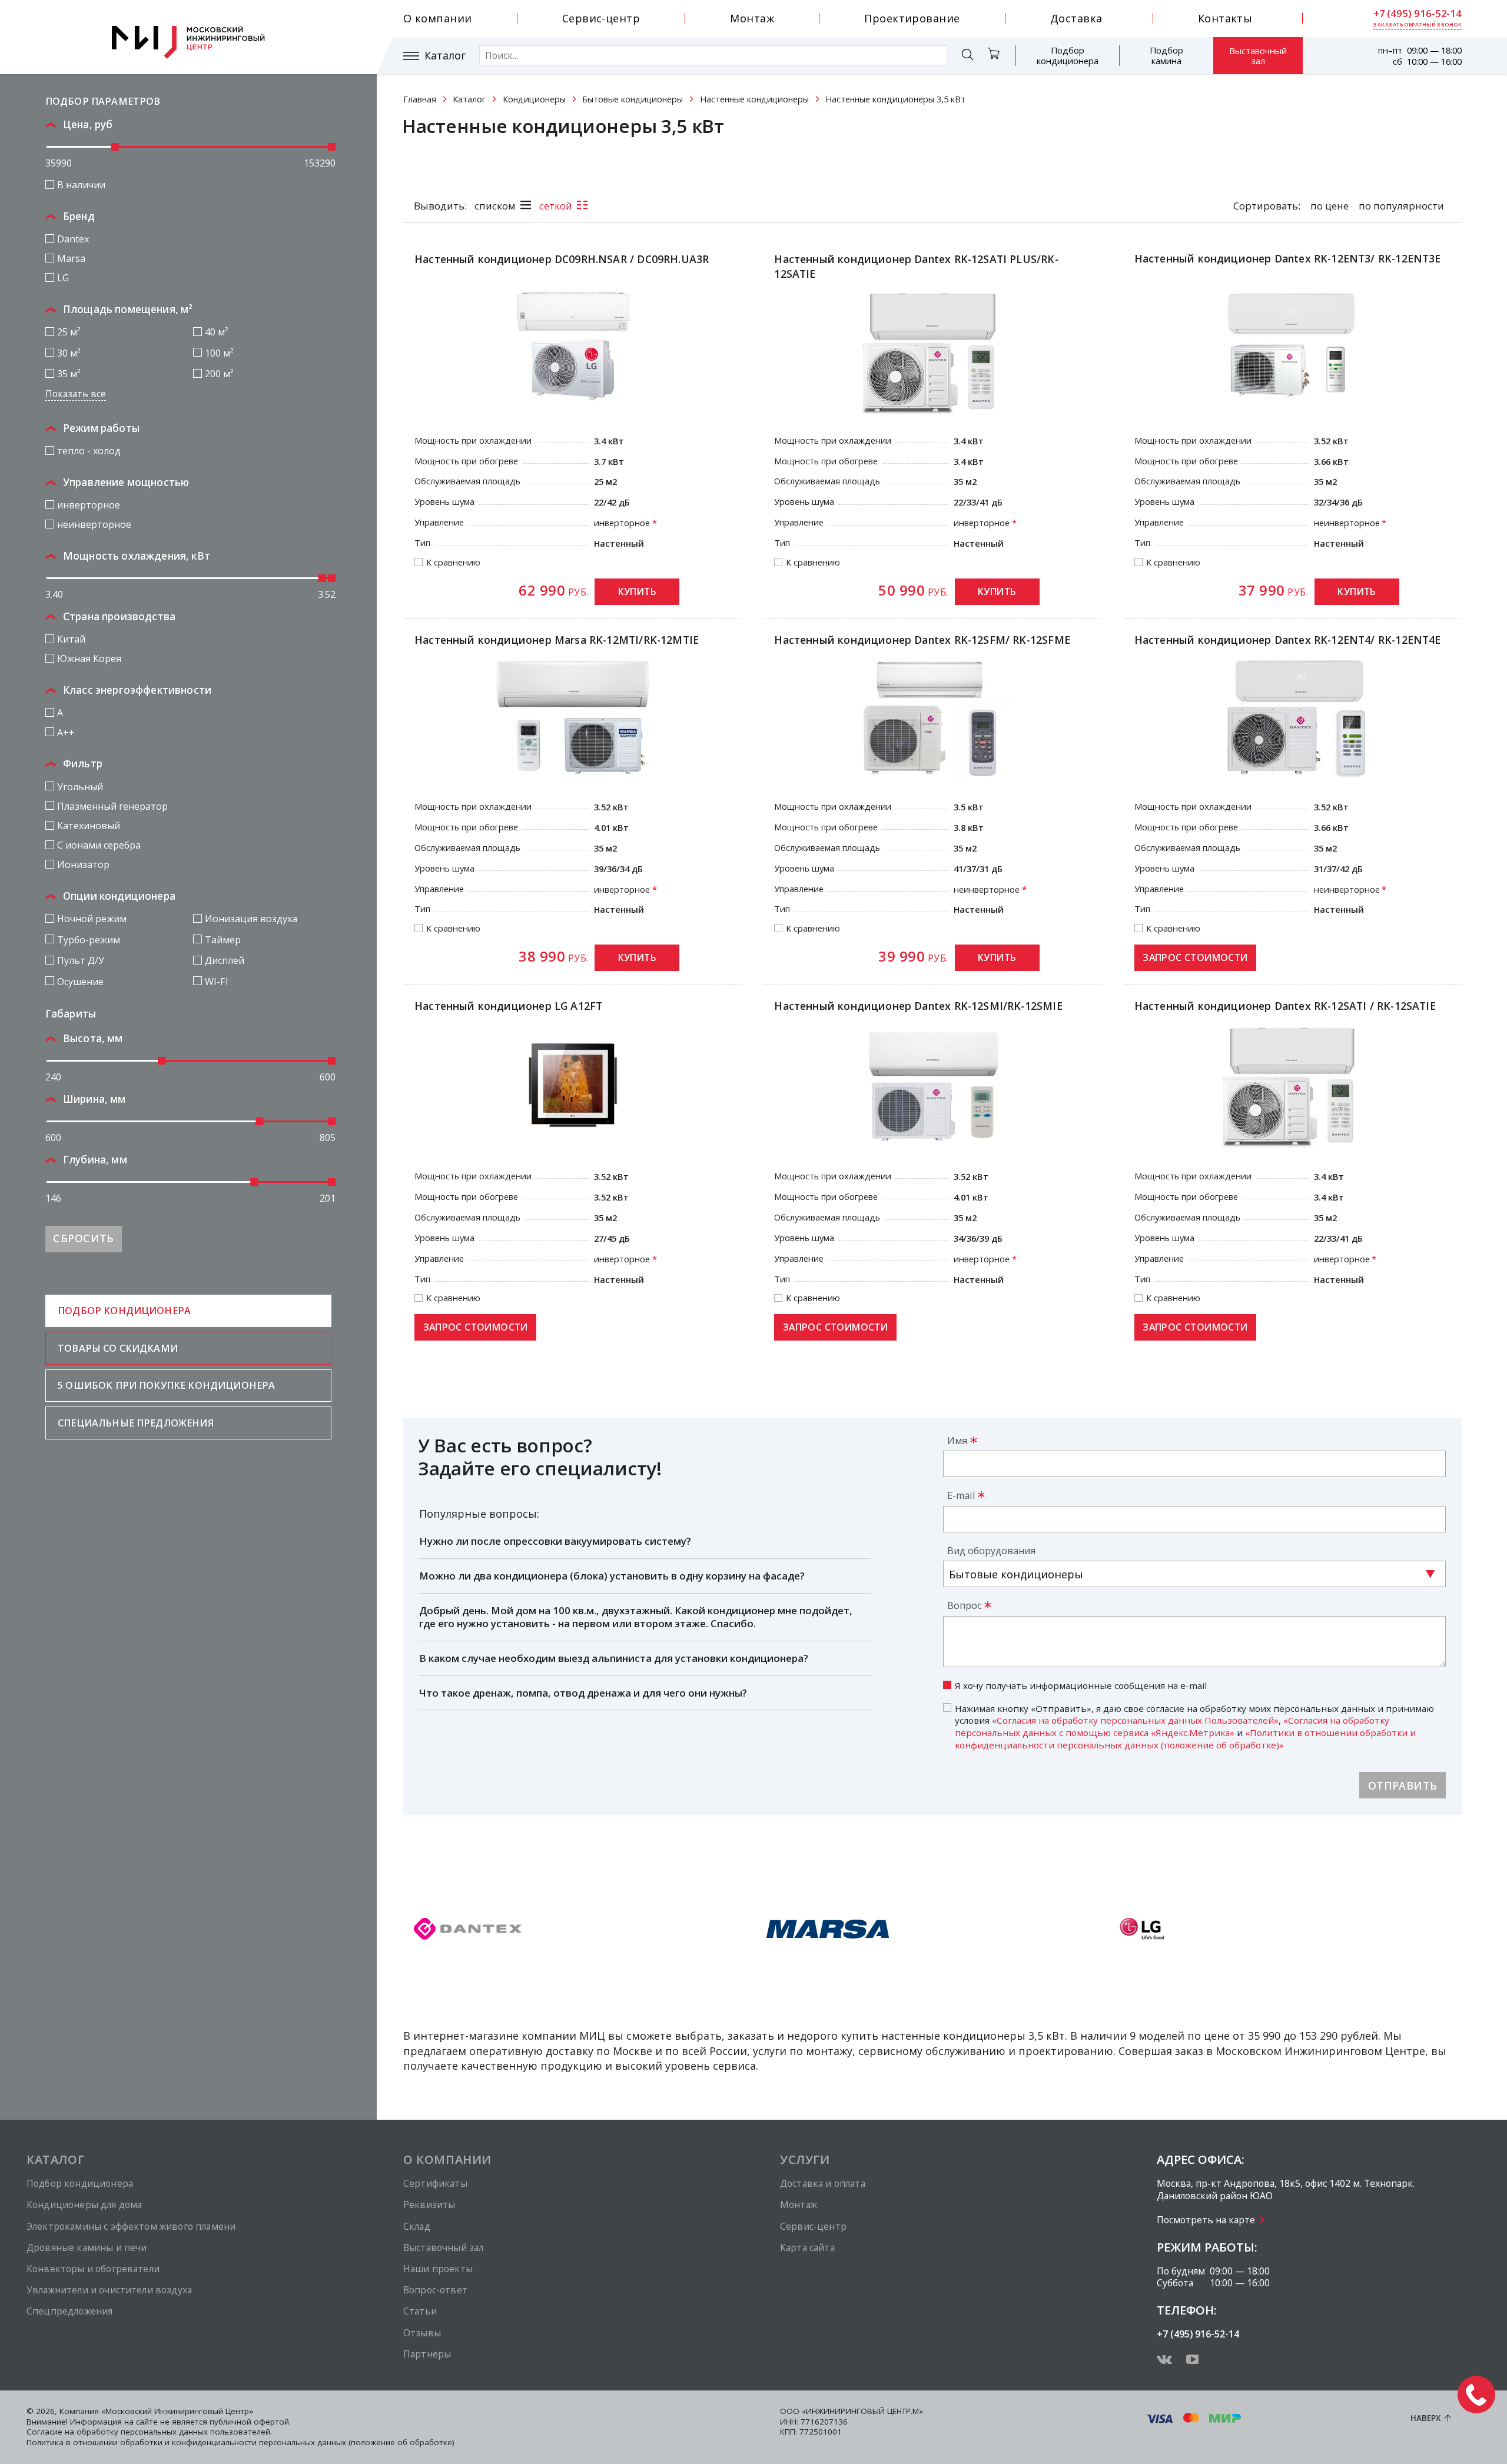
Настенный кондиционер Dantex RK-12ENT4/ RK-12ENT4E (1288, 640)
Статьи (420, 2311)
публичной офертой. (250, 2422)
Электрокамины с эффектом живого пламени (131, 2226)
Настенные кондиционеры (754, 99)
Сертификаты (435, 2183)
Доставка (1076, 18)
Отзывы (422, 2333)
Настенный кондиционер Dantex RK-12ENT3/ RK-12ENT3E (1288, 258)
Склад (417, 2226)
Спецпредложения (69, 2311)
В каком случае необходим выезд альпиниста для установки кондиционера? (614, 1658)
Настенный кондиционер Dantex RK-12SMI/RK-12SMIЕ (918, 1006)
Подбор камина (1166, 55)
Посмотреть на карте (1206, 2220)
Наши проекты (438, 2269)
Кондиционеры (534, 99)
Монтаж (752, 18)
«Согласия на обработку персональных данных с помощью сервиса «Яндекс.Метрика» (1172, 1726)
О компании (438, 18)
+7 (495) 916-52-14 (1418, 14)
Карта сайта (807, 2247)
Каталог (445, 56)
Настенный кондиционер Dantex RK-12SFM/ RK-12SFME (922, 640)
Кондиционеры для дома (84, 2204)
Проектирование (912, 18)
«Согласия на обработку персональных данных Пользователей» (1135, 1720)
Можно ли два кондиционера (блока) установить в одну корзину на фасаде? (612, 1576)
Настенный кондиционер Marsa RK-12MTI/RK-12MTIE (557, 640)
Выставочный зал (1258, 56)
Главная (420, 99)
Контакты (1225, 18)
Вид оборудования (991, 1551)
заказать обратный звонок (1418, 25)
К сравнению (453, 563)
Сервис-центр (601, 18)
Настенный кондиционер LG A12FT (508, 1006)
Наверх (1425, 2418)
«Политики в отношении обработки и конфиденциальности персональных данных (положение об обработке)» (1185, 1739)
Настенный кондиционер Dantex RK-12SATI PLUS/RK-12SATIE (916, 266)
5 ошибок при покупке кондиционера (166, 1385)
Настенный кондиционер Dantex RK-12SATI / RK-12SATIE (1285, 1006)
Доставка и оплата (823, 2183)
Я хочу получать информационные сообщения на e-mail (1081, 1685)
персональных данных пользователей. (196, 2432)
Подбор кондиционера (1068, 55)
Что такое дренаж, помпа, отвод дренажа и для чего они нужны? (583, 1693)
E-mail (961, 1495)
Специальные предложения (136, 1423)
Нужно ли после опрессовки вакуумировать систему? (555, 1541)
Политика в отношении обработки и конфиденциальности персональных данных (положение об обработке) (240, 2442)
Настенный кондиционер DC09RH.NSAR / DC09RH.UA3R (562, 259)
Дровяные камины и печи (87, 2247)
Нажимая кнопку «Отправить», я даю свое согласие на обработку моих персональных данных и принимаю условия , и (1194, 1727)
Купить (637, 591)
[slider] (115, 147)
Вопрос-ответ (435, 2290)
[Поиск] (967, 56)
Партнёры (427, 2354)
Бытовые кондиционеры (633, 99)
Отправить (1403, 1785)
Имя (957, 1441)
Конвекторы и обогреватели (93, 2269)
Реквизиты (429, 2204)
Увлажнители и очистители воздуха (109, 2290)
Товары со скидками (118, 1348)
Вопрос (964, 1605)
